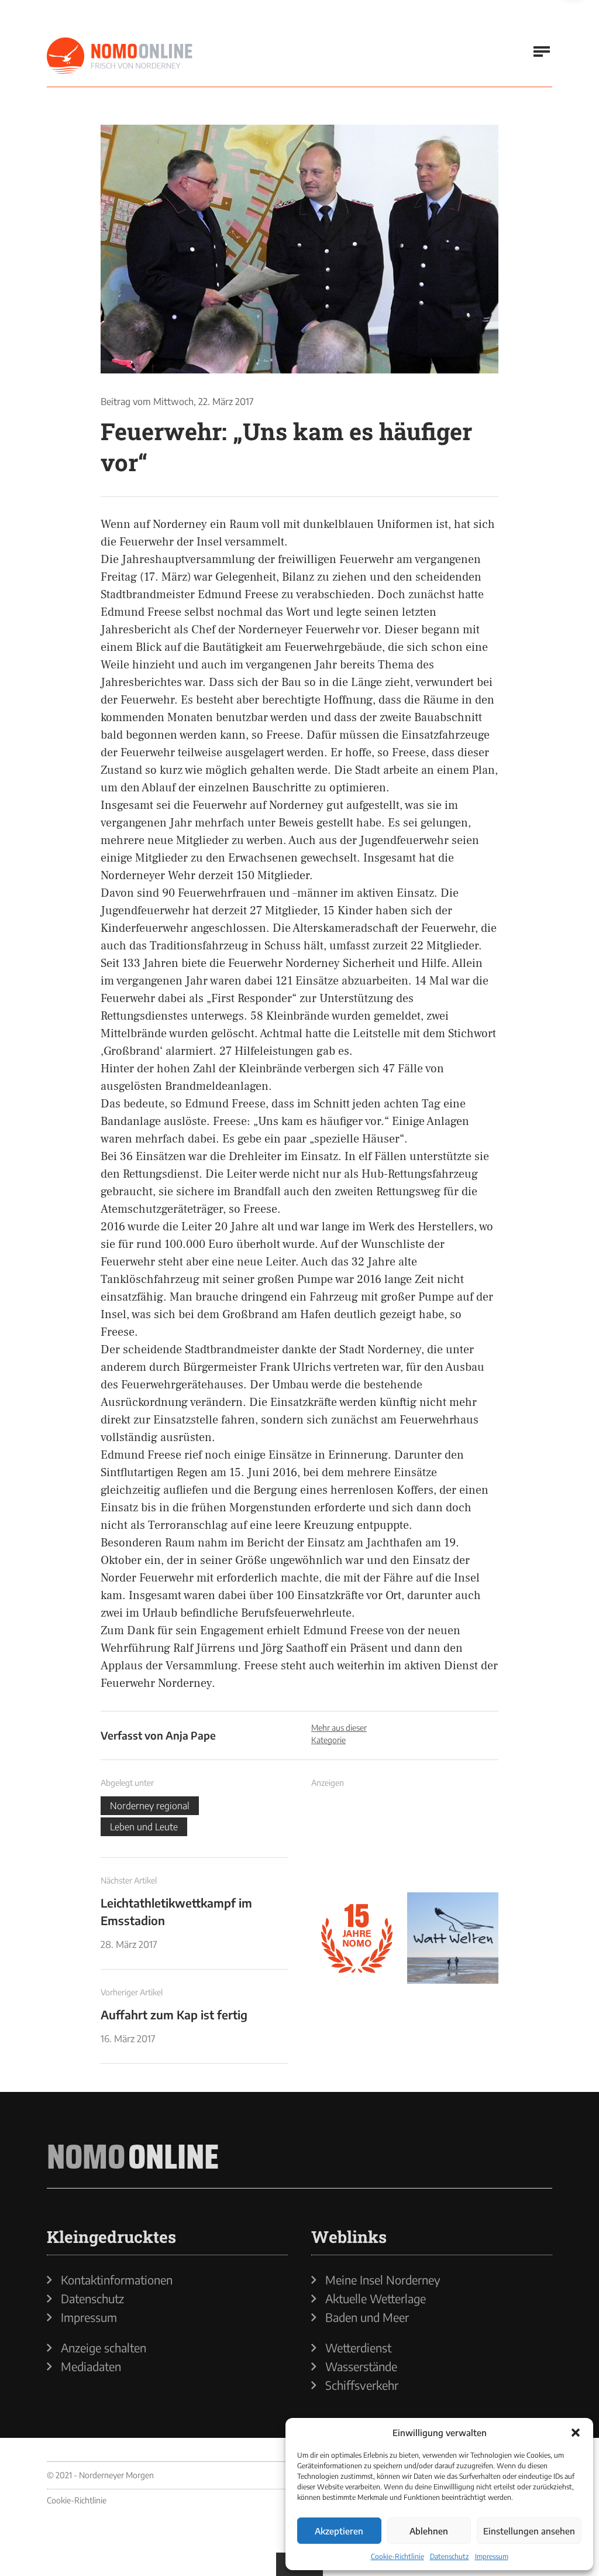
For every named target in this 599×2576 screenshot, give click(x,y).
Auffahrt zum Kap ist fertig (174, 2014)
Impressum (492, 2556)
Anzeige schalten (104, 2348)
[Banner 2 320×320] (453, 1842)
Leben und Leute (144, 1827)
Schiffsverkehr (362, 2385)
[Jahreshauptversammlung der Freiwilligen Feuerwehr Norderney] (299, 249)
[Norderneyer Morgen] (120, 56)
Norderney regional (150, 1806)
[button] (576, 2433)
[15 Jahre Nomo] (357, 1938)
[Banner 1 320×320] (357, 1842)
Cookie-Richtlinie (397, 2556)
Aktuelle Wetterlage (376, 2299)
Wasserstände (361, 2366)
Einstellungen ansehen (529, 2531)
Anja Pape (191, 1735)
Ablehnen (429, 2531)
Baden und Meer (367, 2317)
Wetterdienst (358, 2348)
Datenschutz (450, 2556)
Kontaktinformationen (117, 2280)
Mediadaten (91, 2366)
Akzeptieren (339, 2531)
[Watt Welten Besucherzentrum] (453, 1938)
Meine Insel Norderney (383, 2280)
